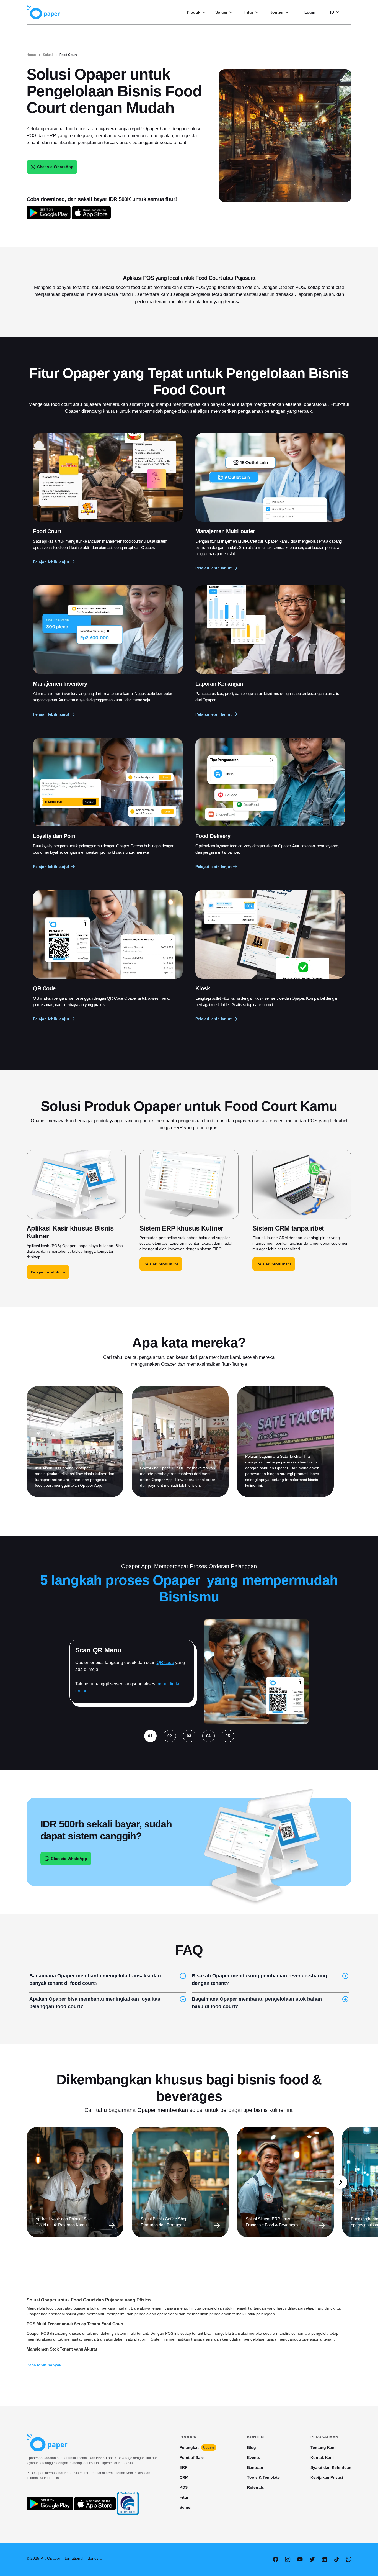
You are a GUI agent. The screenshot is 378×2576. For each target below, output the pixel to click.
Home (31, 55)
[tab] (150, 1736)
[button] (199, 12)
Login (310, 12)
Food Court (68, 55)
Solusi (48, 55)
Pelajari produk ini (48, 1272)
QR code (165, 1663)
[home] (43, 12)
